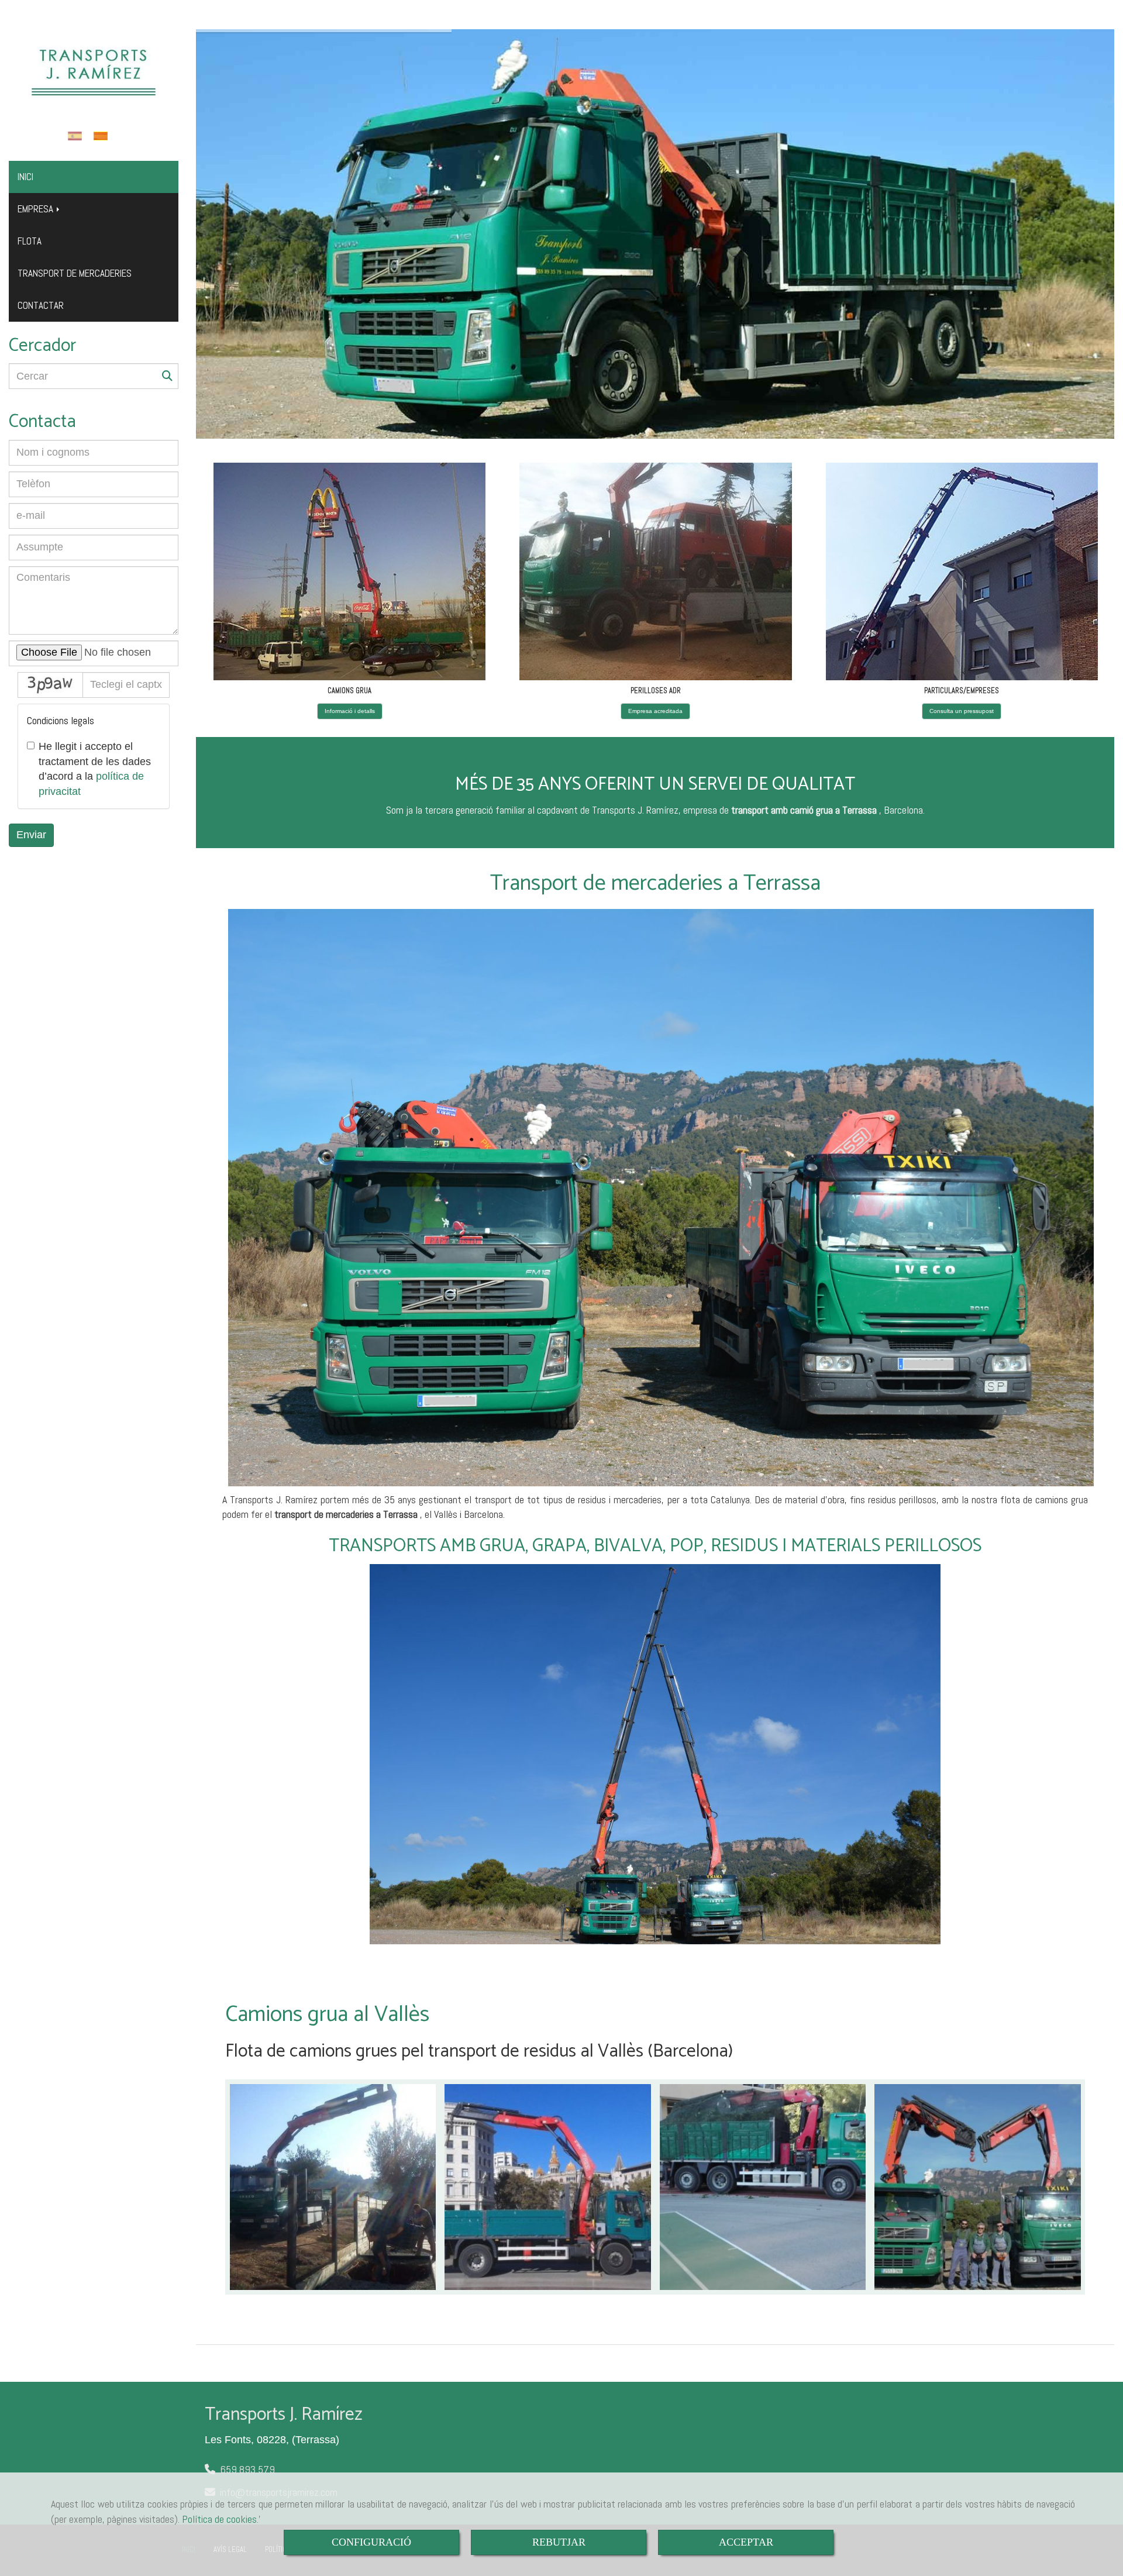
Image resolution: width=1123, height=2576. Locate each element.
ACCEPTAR (746, 2542)
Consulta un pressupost (962, 711)
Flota (30, 241)
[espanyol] (78, 136)
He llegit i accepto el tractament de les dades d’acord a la (95, 769)
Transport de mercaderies (75, 273)
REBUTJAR (559, 2542)
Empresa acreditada (655, 711)
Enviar (31, 835)
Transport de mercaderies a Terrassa (655, 884)
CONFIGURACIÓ (371, 2542)
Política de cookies (219, 2519)
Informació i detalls (350, 711)
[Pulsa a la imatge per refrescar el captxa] (50, 685)
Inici (25, 177)
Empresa (37, 209)
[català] (104, 136)
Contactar (41, 305)
